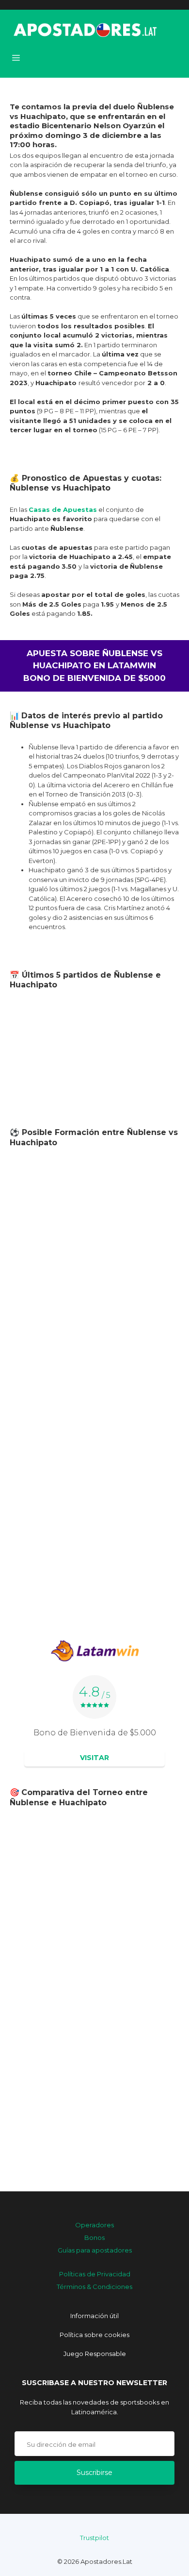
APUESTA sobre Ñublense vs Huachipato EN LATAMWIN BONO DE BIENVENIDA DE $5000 (94, 666)
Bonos (94, 2237)
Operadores (94, 2225)
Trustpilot (94, 2538)
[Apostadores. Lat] (84, 29)
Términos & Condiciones (94, 2287)
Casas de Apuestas (63, 509)
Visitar (94, 1758)
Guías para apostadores (95, 2250)
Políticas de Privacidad (95, 2274)
